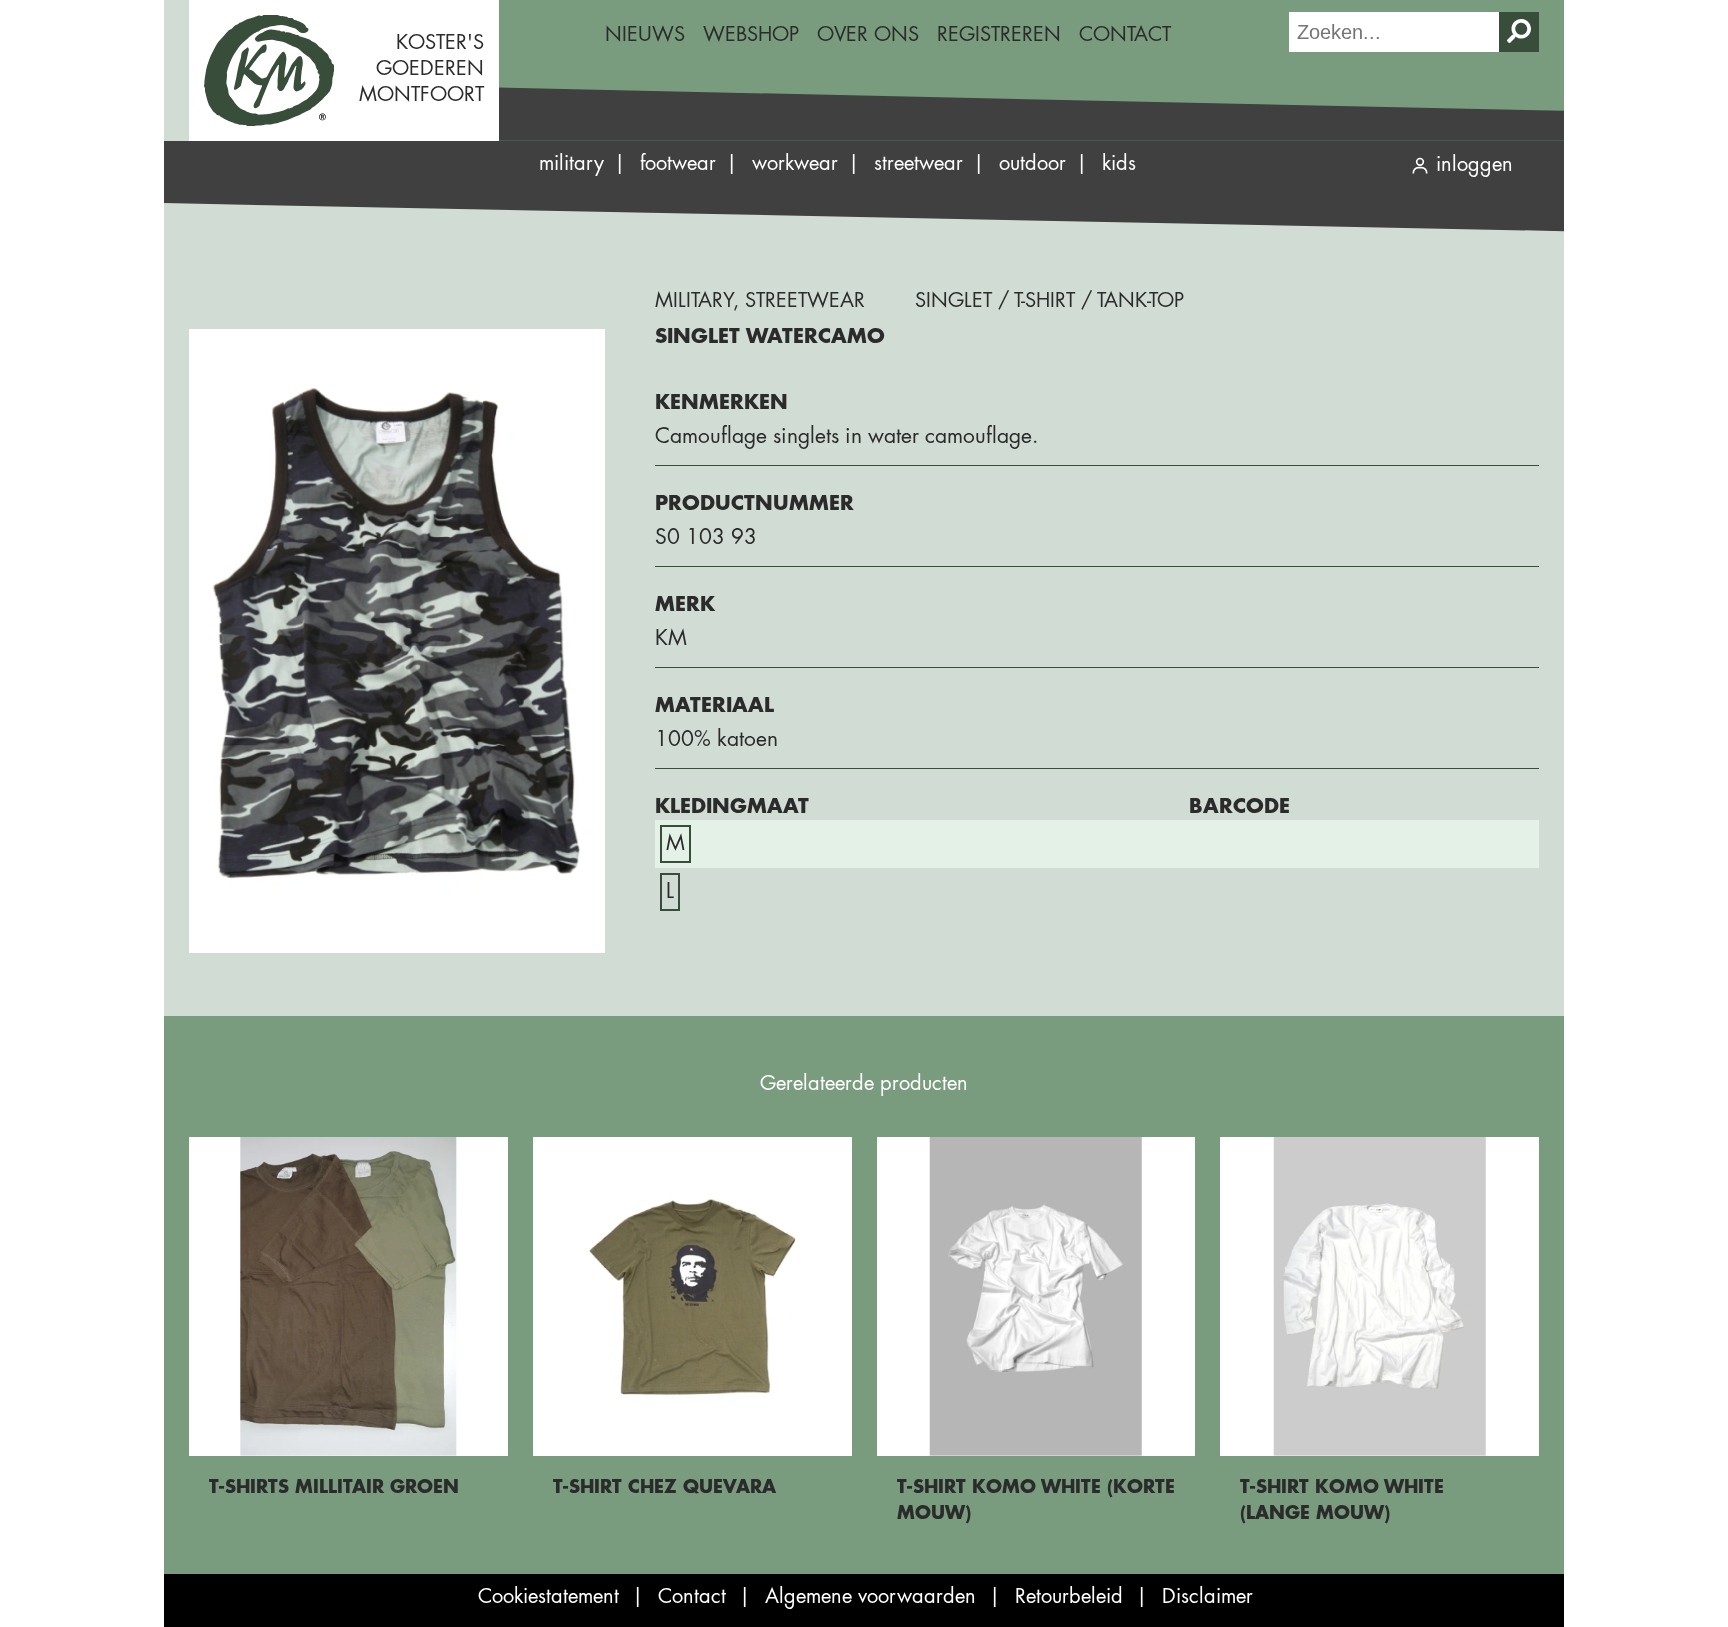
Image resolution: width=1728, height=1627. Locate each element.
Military (571, 163)
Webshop (751, 34)
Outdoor (1032, 163)
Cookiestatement (548, 1596)
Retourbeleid (1069, 1596)
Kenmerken (721, 402)
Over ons (868, 34)
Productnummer (754, 503)
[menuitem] (645, 35)
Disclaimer (1207, 1596)
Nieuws (645, 34)
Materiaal (714, 705)
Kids (1119, 163)
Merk (685, 604)
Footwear (678, 163)
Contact (1125, 34)
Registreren (999, 34)
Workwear (795, 163)
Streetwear (918, 163)
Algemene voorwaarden (870, 1596)
